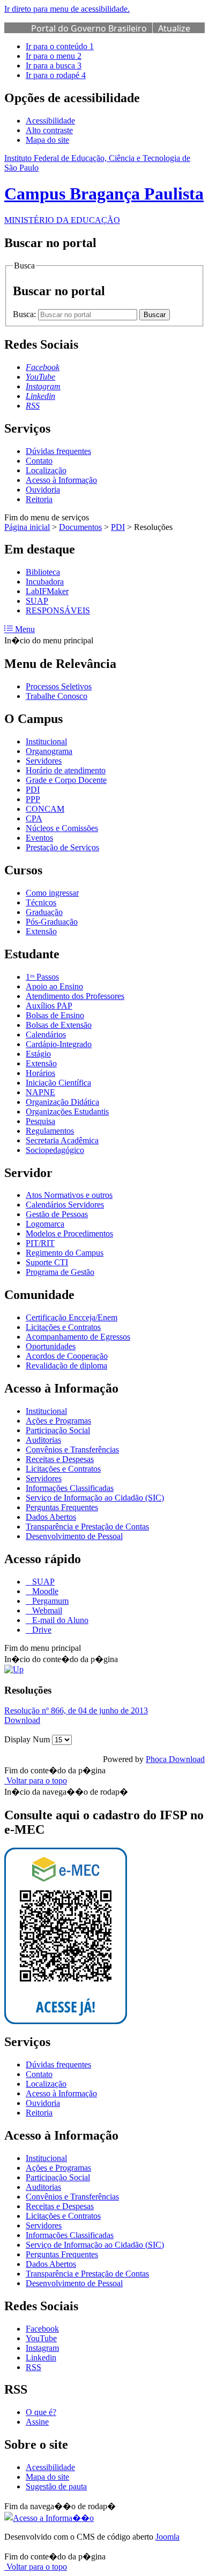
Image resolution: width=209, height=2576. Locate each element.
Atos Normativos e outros (69, 1195)
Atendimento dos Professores (75, 996)
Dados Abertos (51, 1517)
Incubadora (45, 582)
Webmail (46, 1610)
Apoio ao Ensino (54, 986)
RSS (33, 2367)
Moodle (44, 1591)
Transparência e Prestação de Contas (87, 1527)
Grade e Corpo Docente (66, 780)
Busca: (25, 314)
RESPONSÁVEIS (58, 610)
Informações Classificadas (70, 1488)
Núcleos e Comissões (62, 828)
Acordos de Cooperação (67, 1356)
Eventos (39, 838)
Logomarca (45, 1224)
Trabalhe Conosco (57, 696)
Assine (37, 2422)
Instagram (42, 2348)
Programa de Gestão (60, 1272)
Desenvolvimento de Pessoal (74, 1536)
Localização (46, 470)
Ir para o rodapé (56, 75)
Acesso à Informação (61, 480)
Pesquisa (40, 1121)
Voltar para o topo (36, 1781)
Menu (24, 629)
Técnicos (41, 902)
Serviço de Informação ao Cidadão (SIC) (95, 1498)
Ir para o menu (54, 56)
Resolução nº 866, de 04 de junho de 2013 (76, 1710)
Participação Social (58, 1430)
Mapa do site (47, 140)
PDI (118, 527)
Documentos (80, 527)
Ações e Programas (58, 1421)
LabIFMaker (47, 591)
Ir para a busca (54, 66)
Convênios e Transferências (72, 1450)
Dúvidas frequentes (58, 451)
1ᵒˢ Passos (42, 977)
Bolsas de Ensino (55, 1015)
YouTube (41, 2338)
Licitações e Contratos (63, 1327)
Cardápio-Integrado (59, 1044)
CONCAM (45, 809)
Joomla (167, 2537)
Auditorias (43, 1440)
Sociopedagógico (55, 1150)
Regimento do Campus (65, 1253)
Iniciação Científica (58, 1083)
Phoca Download (175, 1759)
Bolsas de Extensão (59, 1025)
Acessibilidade (50, 121)
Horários (40, 1073)
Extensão (41, 931)
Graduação (44, 912)
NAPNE (40, 1092)
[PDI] (14, 1669)
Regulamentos (50, 1131)
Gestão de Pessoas (57, 1214)
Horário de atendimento (66, 770)
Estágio (38, 1054)
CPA (34, 818)
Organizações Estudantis (67, 1112)
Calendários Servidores (65, 1205)
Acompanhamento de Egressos (78, 1337)
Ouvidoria (43, 490)
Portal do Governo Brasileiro (89, 28)
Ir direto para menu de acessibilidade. (67, 9)
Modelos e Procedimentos (69, 1233)
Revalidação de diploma (66, 1366)
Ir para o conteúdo (60, 46)
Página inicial (27, 527)
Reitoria (39, 499)
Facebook (42, 2329)
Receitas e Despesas (60, 1459)
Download (22, 1720)
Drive (41, 1630)
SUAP (37, 601)
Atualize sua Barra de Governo (111, 34)
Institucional (46, 741)
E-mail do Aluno (59, 1620)
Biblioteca (43, 572)
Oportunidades (51, 1346)
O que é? (41, 2412)
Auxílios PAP (49, 1006)
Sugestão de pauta (56, 2486)
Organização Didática (62, 1102)
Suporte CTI (47, 1262)
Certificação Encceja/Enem (72, 1317)
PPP (33, 799)
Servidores (44, 761)
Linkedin (41, 2358)
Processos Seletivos (59, 686)
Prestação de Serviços (62, 847)
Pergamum (49, 1601)
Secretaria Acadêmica (62, 1140)
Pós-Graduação (52, 922)
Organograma (49, 751)
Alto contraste (49, 130)
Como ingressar (52, 893)
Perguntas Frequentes (62, 1507)
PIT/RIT (40, 1243)
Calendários (46, 1035)
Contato (39, 461)
